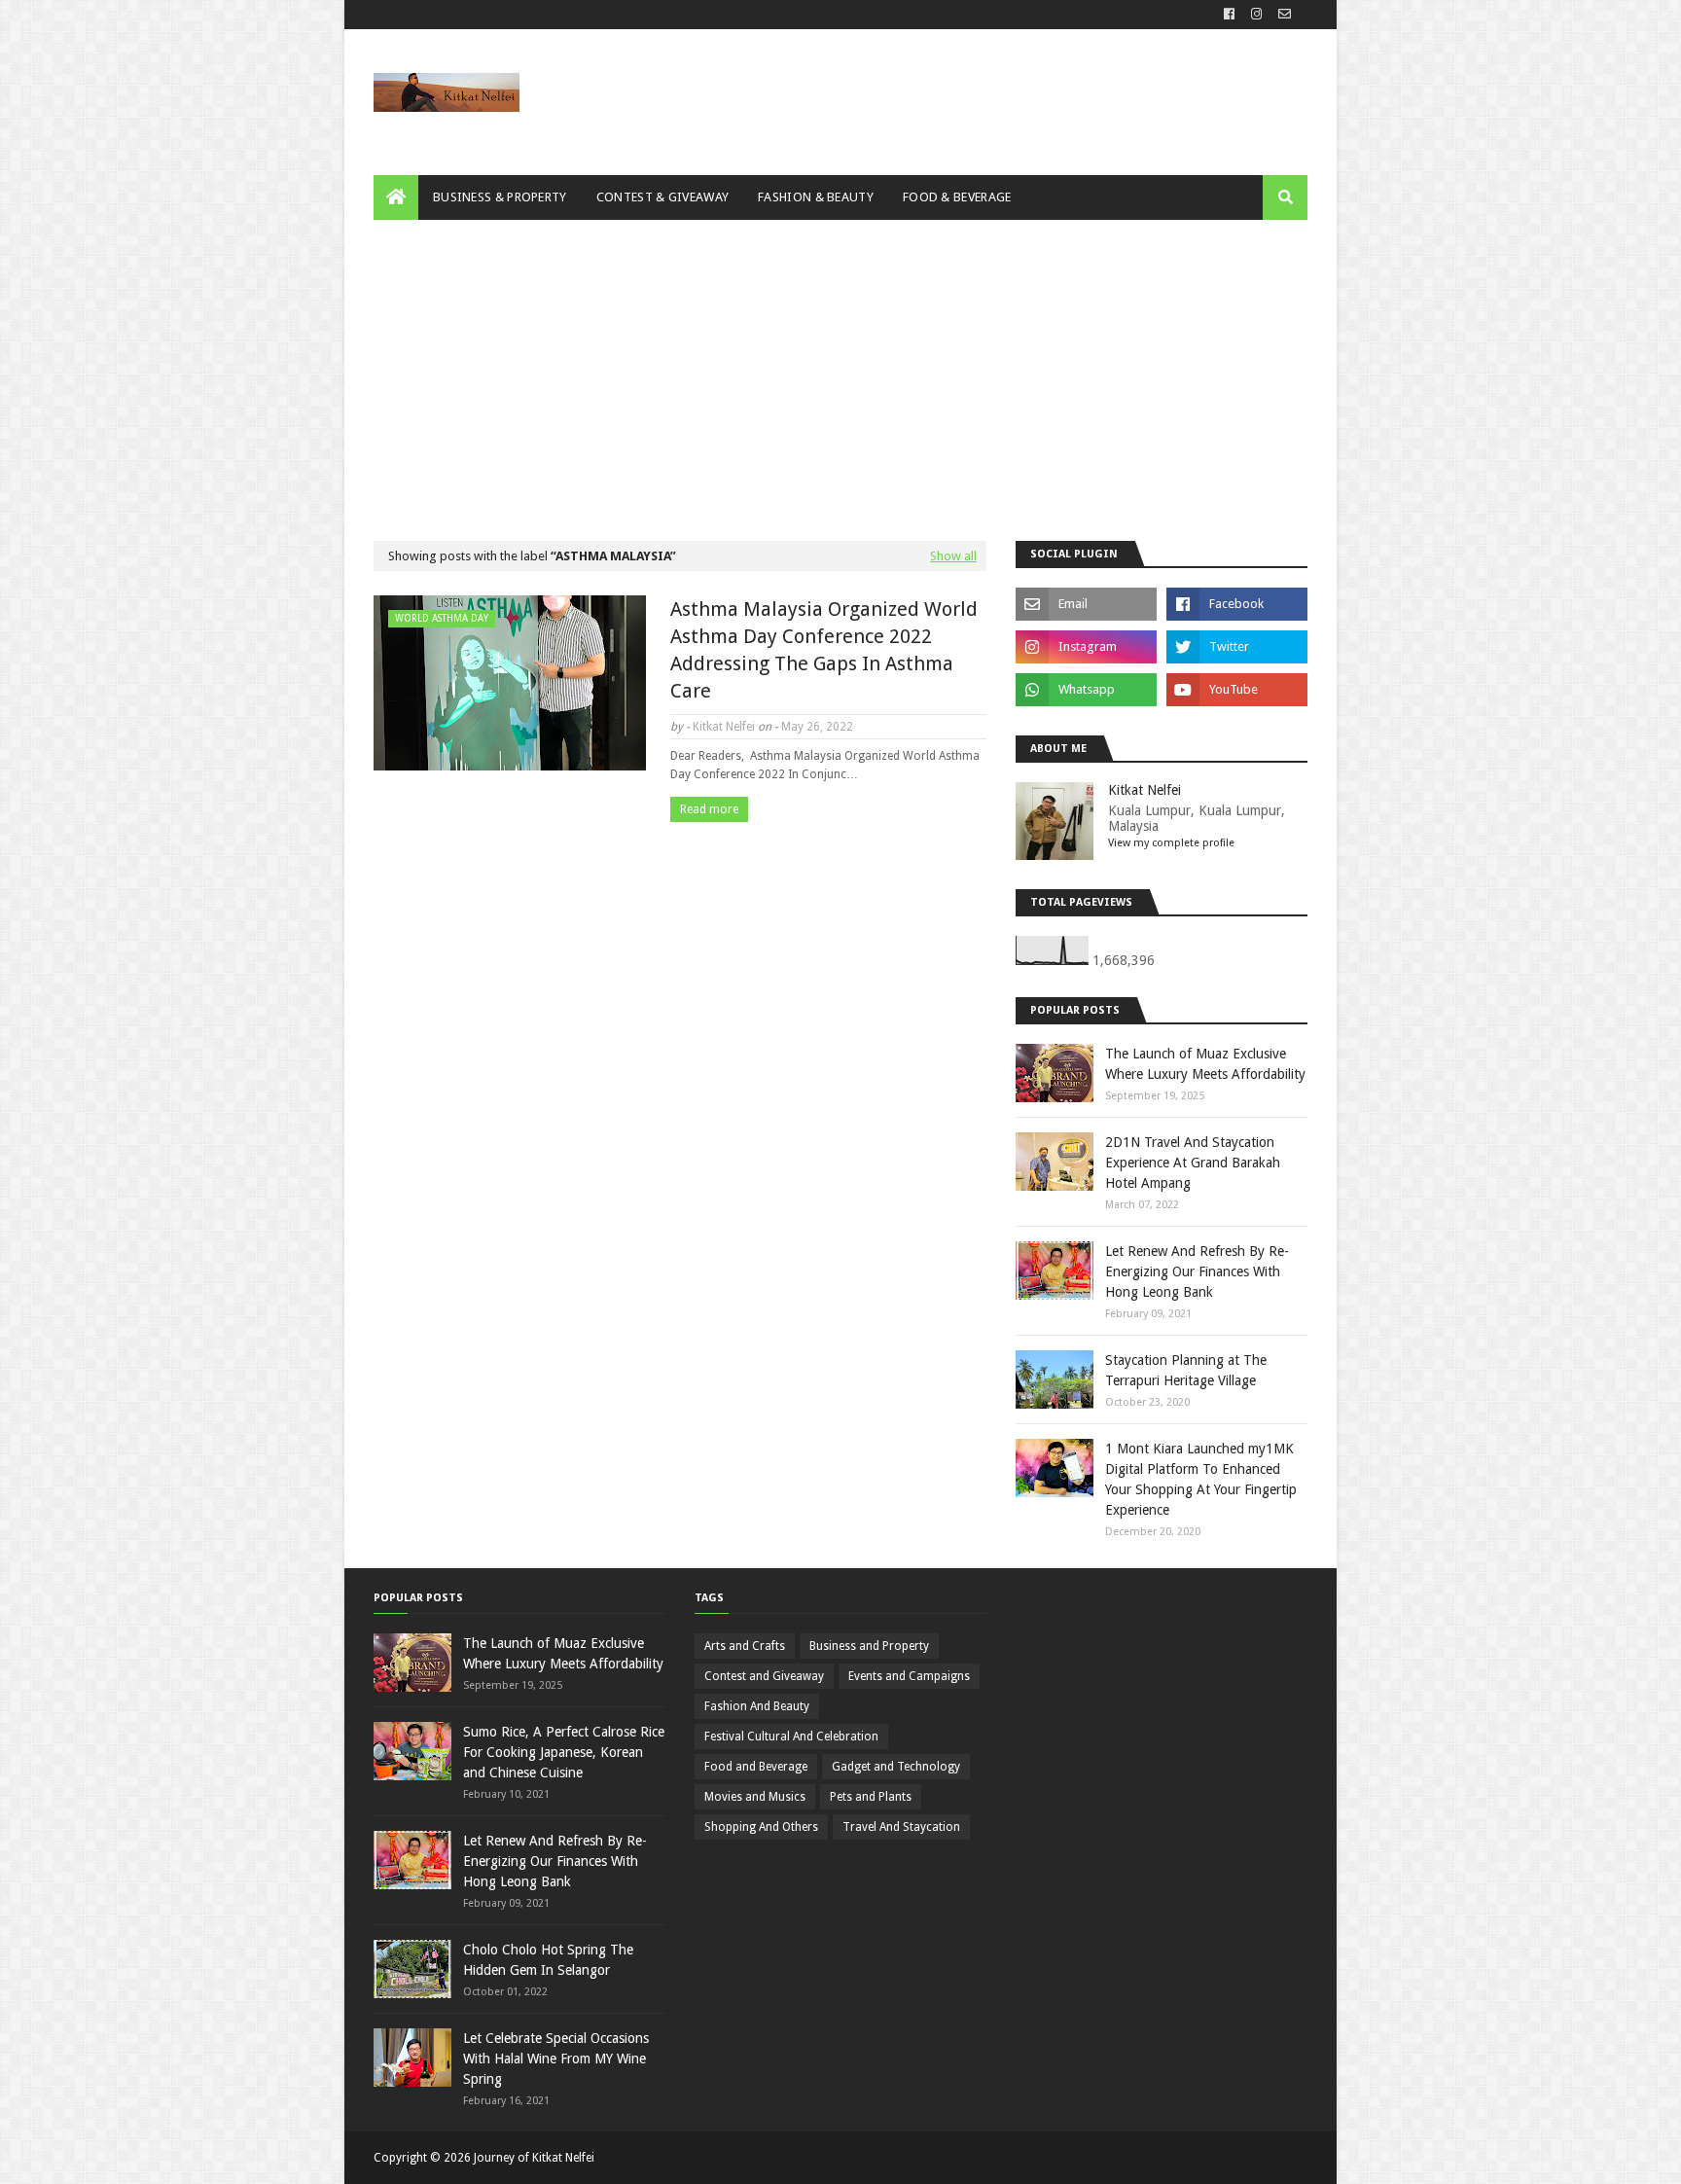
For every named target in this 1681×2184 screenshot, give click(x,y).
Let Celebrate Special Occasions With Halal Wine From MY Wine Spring (556, 2059)
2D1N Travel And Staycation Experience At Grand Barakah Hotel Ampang (1193, 1163)
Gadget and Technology (896, 1767)
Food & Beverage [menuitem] (957, 197)
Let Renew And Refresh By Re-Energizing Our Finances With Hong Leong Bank (1197, 1271)
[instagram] (1256, 15)
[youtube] (1237, 690)
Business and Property (869, 1646)
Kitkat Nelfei (724, 727)
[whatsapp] (1086, 690)
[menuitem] (396, 197)
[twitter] (1237, 647)
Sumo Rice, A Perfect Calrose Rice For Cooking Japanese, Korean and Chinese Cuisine (564, 1752)
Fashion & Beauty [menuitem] (816, 197)
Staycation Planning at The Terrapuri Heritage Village (1186, 1370)
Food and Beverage (756, 1767)
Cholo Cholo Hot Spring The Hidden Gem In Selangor (548, 1960)
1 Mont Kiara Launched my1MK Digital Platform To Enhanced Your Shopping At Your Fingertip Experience (1201, 1479)
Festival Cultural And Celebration (791, 1736)
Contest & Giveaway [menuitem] (662, 197)
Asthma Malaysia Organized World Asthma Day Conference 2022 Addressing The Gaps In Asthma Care (824, 650)
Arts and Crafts (745, 1646)
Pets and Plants (871, 1797)
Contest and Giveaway (764, 1676)
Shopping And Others (761, 1827)
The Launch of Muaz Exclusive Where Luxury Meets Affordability (1205, 1064)
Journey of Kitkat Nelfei (534, 2158)
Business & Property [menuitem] (500, 197)
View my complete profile (1171, 843)
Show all (953, 556)
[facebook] (1229, 15)
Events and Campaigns (909, 1676)
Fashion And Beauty (757, 1706)
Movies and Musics (755, 1797)
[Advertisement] (840, 366)
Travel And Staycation (901, 1827)
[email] (1282, 15)
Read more (709, 809)
